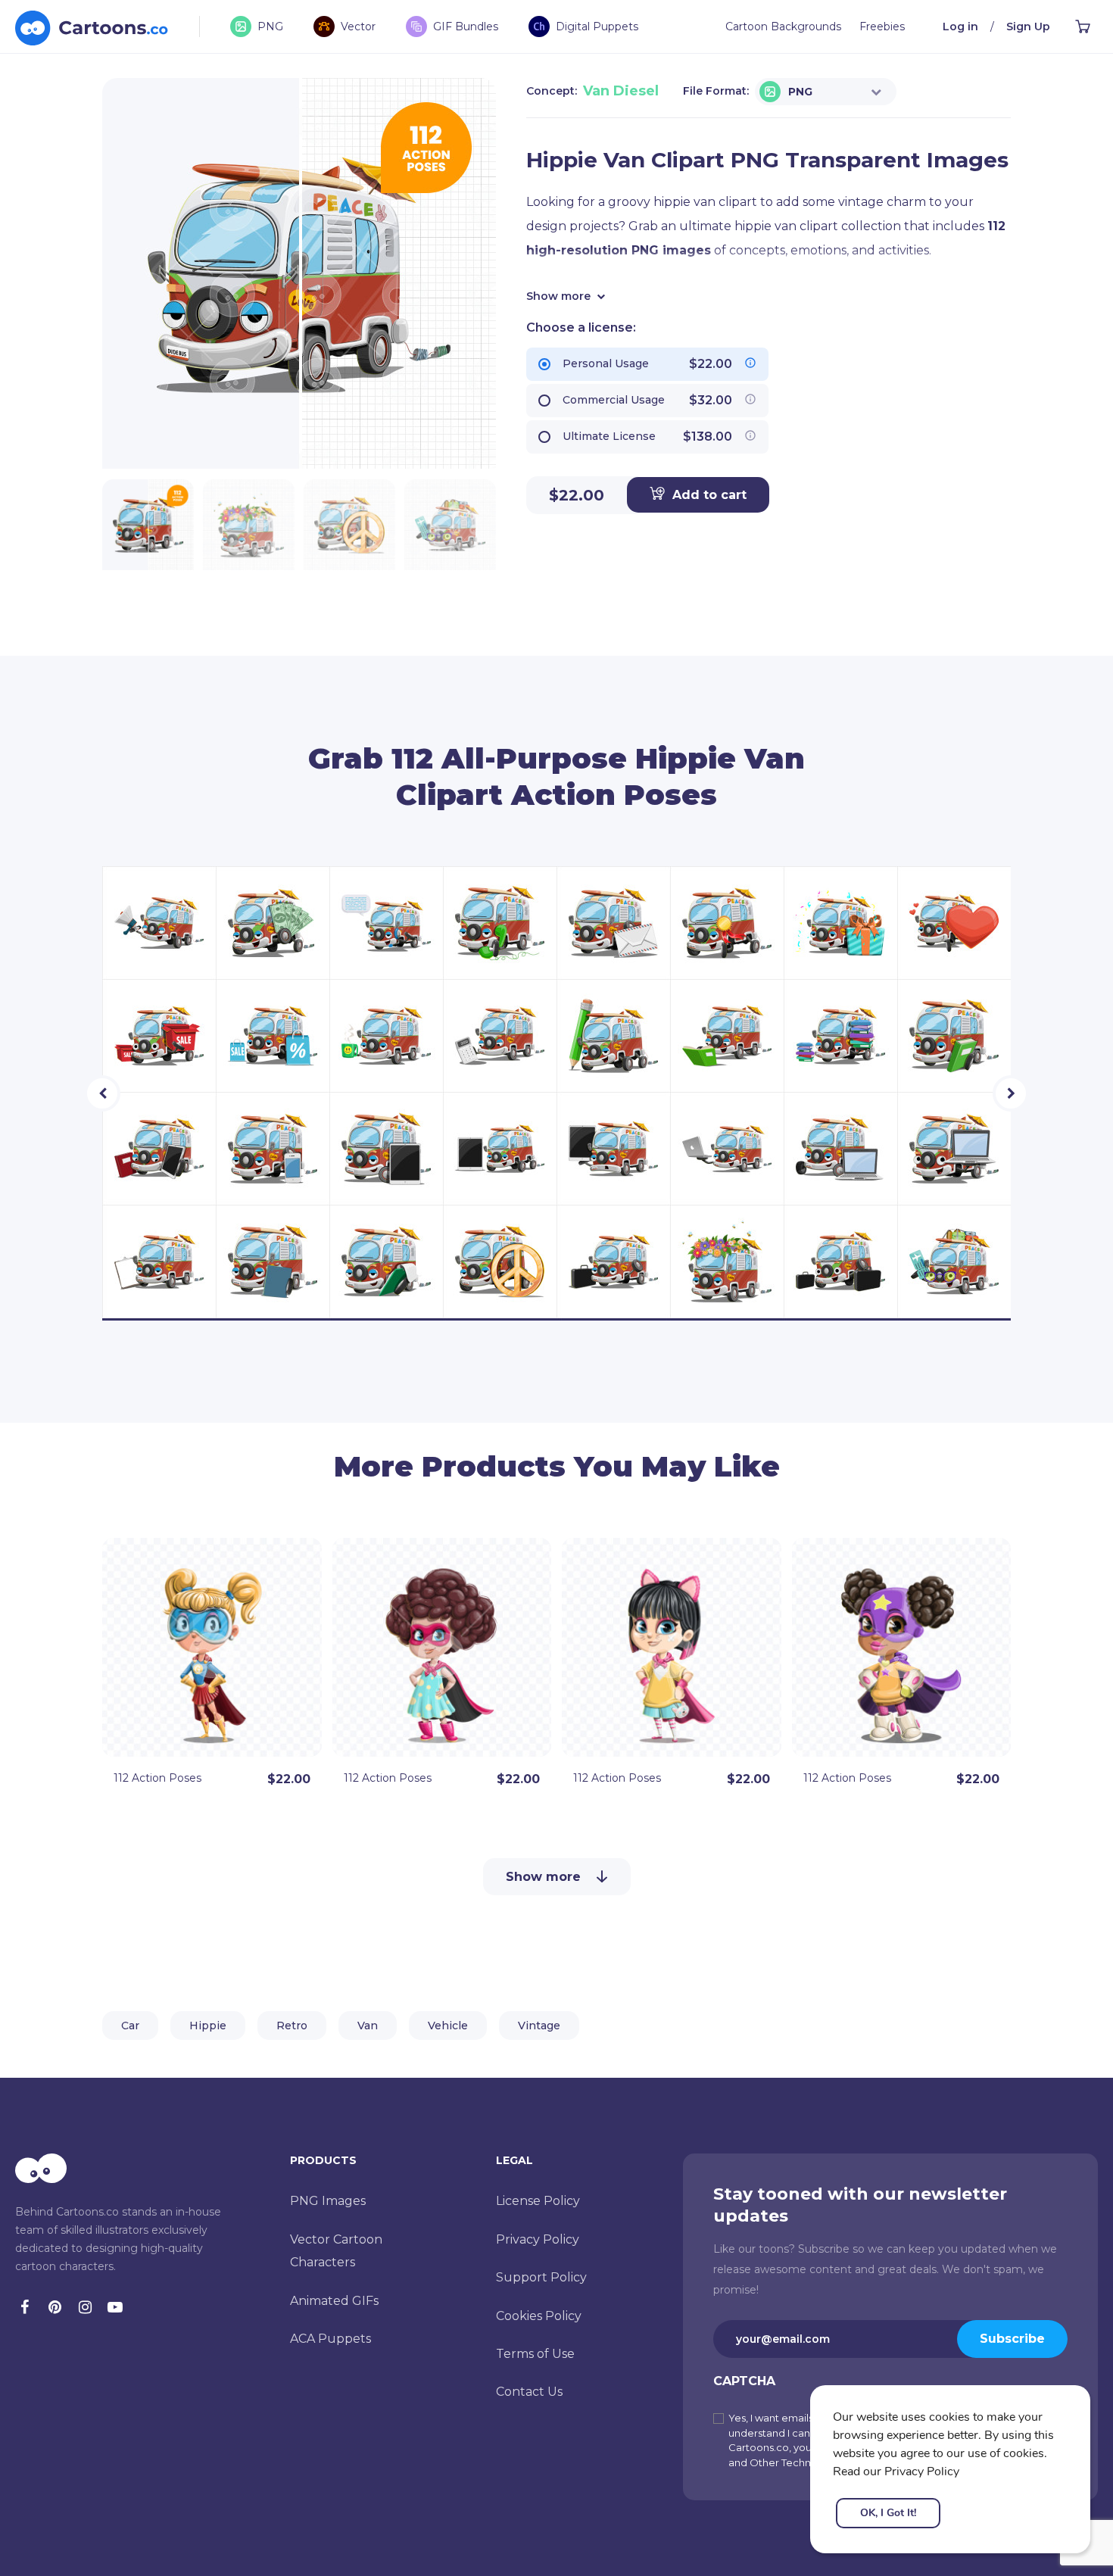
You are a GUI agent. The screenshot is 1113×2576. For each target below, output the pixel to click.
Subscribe (1012, 2339)
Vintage (539, 2026)
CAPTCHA (744, 2381)
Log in (960, 27)
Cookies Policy (539, 2316)
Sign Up (1028, 27)
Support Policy (541, 2277)
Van (368, 2026)
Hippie (208, 2026)
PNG (270, 27)
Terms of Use (535, 2354)
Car (130, 2026)
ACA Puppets (330, 2339)
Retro (292, 2026)
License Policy (538, 2201)
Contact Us (529, 2392)
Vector (358, 27)
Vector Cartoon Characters (336, 2251)
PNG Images (328, 2201)
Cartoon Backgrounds (783, 27)
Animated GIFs (334, 2301)
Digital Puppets (597, 27)
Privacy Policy (538, 2239)
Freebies (882, 27)
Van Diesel (621, 91)
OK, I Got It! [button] (888, 2513)
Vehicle (448, 2026)
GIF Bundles (466, 27)
